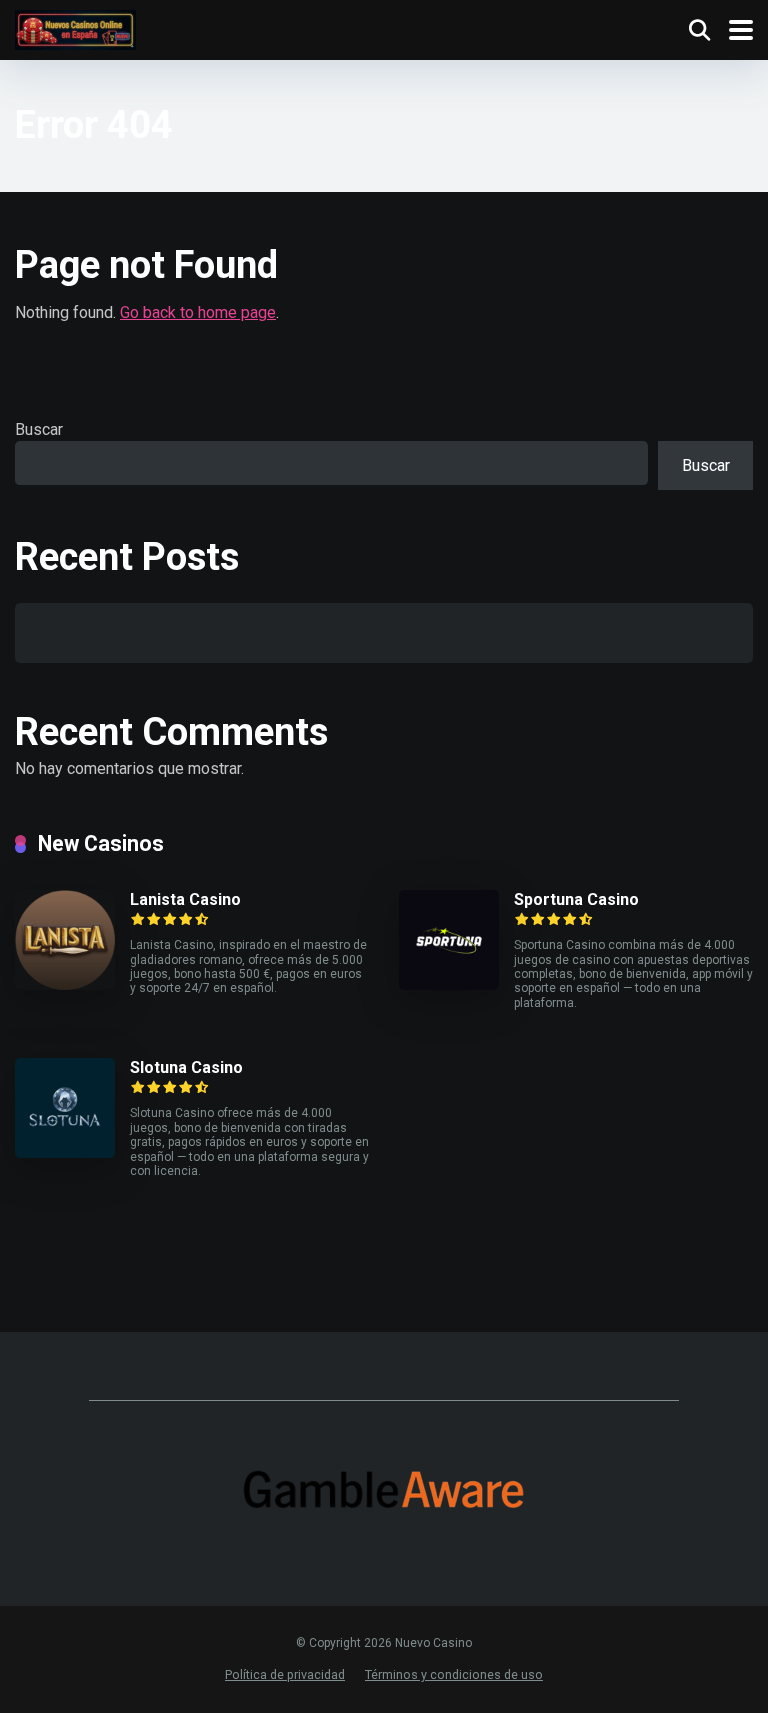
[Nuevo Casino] (75, 27)
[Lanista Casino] (65, 984)
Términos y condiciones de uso (454, 1674)
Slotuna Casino (186, 1067)
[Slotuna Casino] (65, 1152)
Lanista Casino (185, 899)
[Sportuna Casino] (449, 984)
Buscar (39, 429)
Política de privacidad (285, 1674)
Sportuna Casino (576, 899)
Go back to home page (198, 312)
